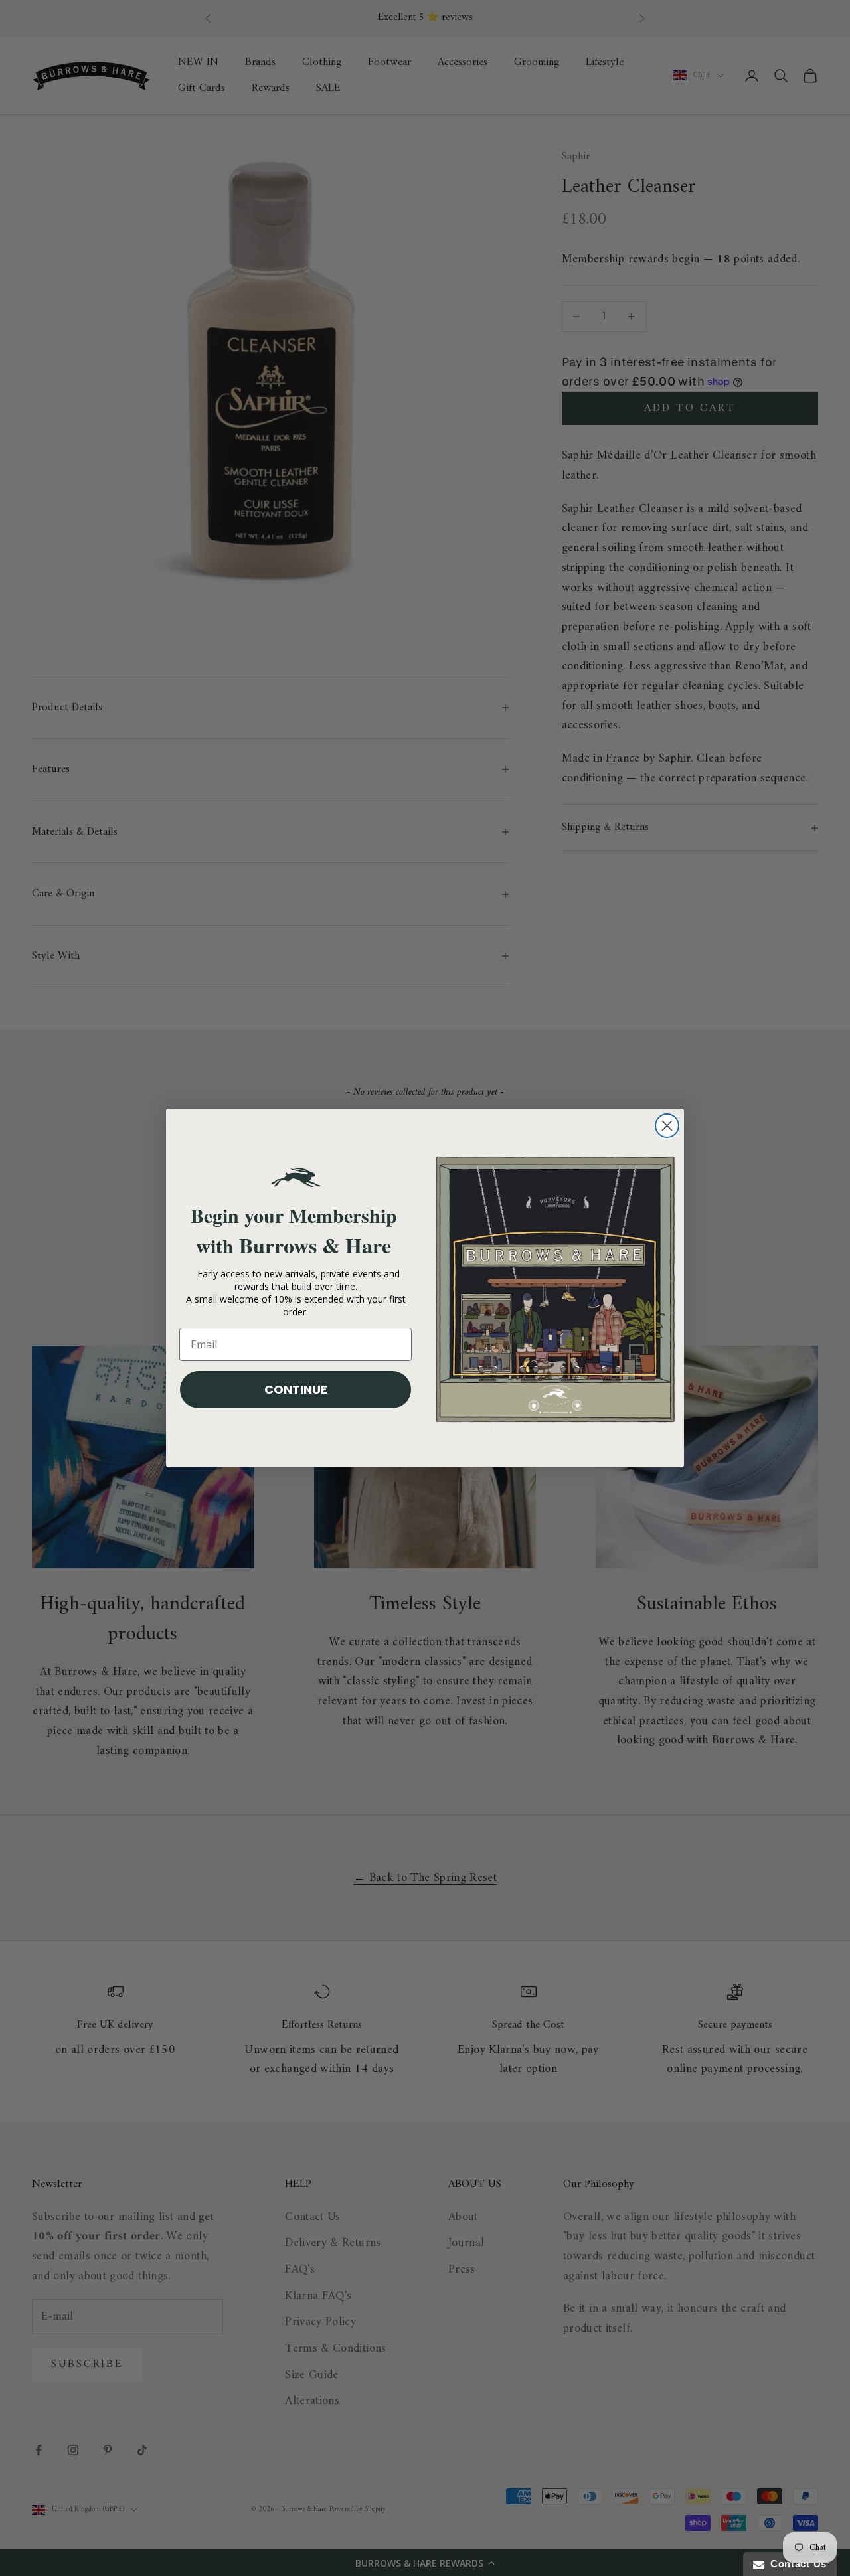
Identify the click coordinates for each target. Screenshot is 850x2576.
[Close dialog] (667, 1126)
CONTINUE (296, 1389)
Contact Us (796, 2564)
